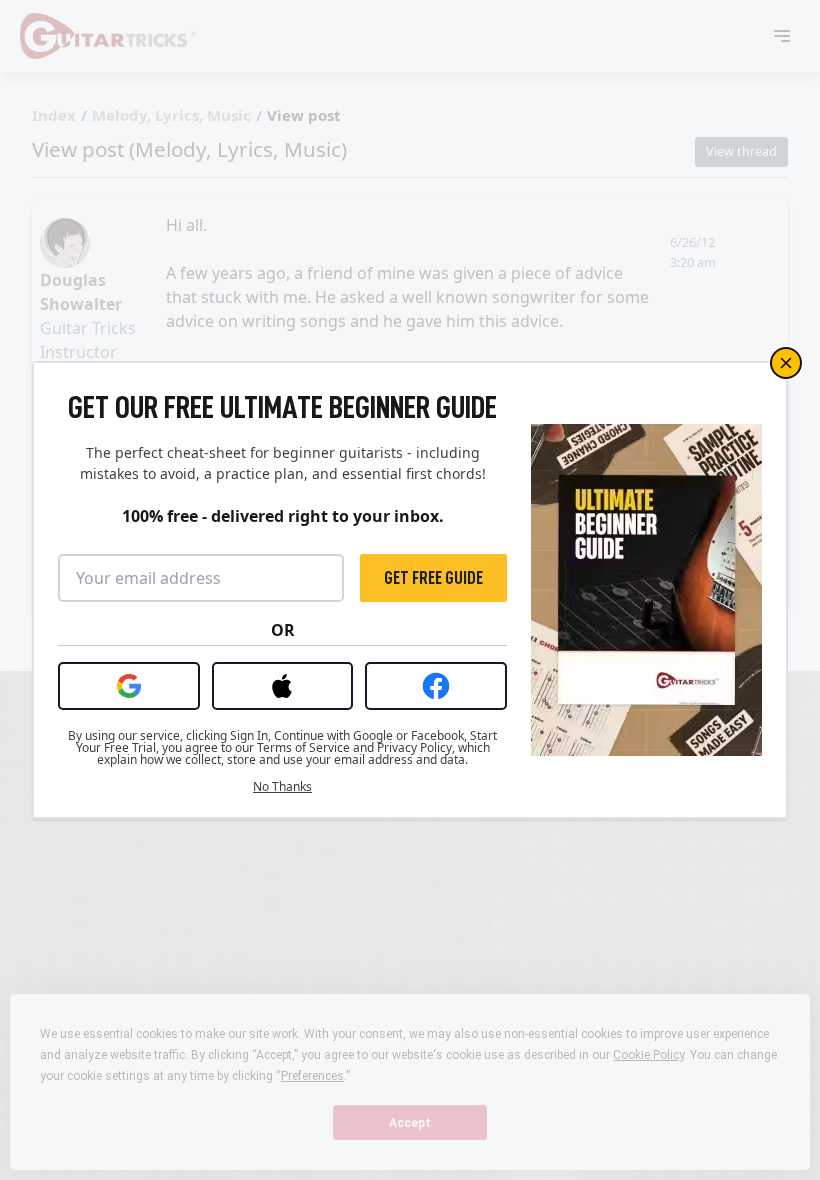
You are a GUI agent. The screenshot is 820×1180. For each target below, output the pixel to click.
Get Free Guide (433, 578)
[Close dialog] (786, 363)
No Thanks (282, 787)
